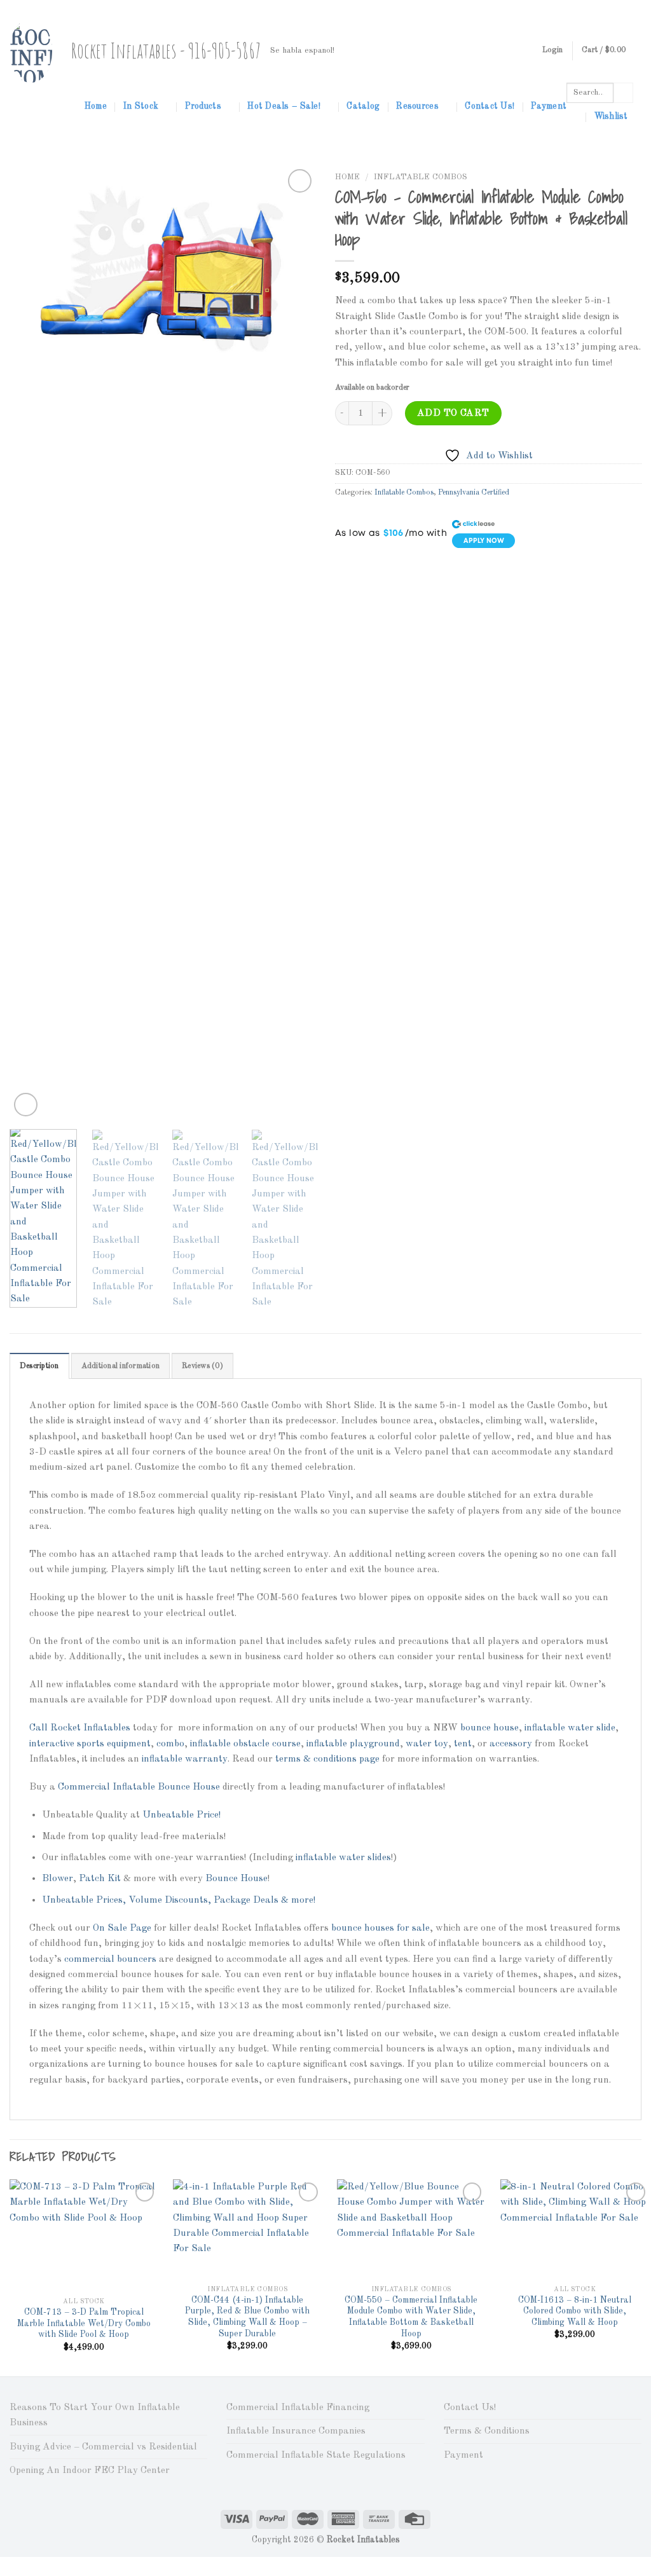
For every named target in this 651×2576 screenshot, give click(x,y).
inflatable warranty (185, 1759)
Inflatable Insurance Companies (296, 2431)
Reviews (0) (202, 1366)
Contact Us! (490, 106)
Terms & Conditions (487, 2431)
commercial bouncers (110, 1959)
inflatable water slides (343, 1858)
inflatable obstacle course (245, 1744)
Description (39, 1366)
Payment (549, 106)
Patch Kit (100, 1879)
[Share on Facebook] (346, 568)
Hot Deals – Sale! (284, 106)
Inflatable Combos (421, 177)
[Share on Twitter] (368, 568)
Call (38, 1728)
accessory (511, 1744)
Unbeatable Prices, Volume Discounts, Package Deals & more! (179, 1900)
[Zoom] (26, 1105)
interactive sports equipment (90, 1744)
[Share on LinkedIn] (433, 568)
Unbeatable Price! (182, 1815)
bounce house (490, 1728)
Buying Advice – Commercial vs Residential (103, 2447)
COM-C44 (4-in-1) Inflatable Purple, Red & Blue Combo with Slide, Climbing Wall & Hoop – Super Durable (247, 2317)
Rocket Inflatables (92, 1728)
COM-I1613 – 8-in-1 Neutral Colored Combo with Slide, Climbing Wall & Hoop (575, 2312)
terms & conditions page (327, 1759)
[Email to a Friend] (389, 568)
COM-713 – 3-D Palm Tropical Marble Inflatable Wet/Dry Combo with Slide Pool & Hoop (84, 2324)
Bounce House (236, 1879)
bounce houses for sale (380, 1928)
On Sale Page (122, 1928)
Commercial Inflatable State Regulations (316, 2455)
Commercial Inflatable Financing (298, 2408)
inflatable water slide (570, 1728)
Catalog (363, 106)
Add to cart (453, 413)
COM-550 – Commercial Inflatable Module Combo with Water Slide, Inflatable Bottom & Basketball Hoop (411, 2317)
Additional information (120, 1366)
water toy (427, 1744)
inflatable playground (353, 1744)
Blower (58, 1879)
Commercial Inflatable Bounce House (139, 1787)
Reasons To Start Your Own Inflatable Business (95, 2415)
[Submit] (623, 93)
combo (170, 1744)
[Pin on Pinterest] (411, 568)
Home (96, 106)
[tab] (39, 1366)
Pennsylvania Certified (474, 493)
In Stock (141, 106)
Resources (417, 106)
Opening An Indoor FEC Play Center (90, 2470)
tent (463, 1744)
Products (203, 106)
